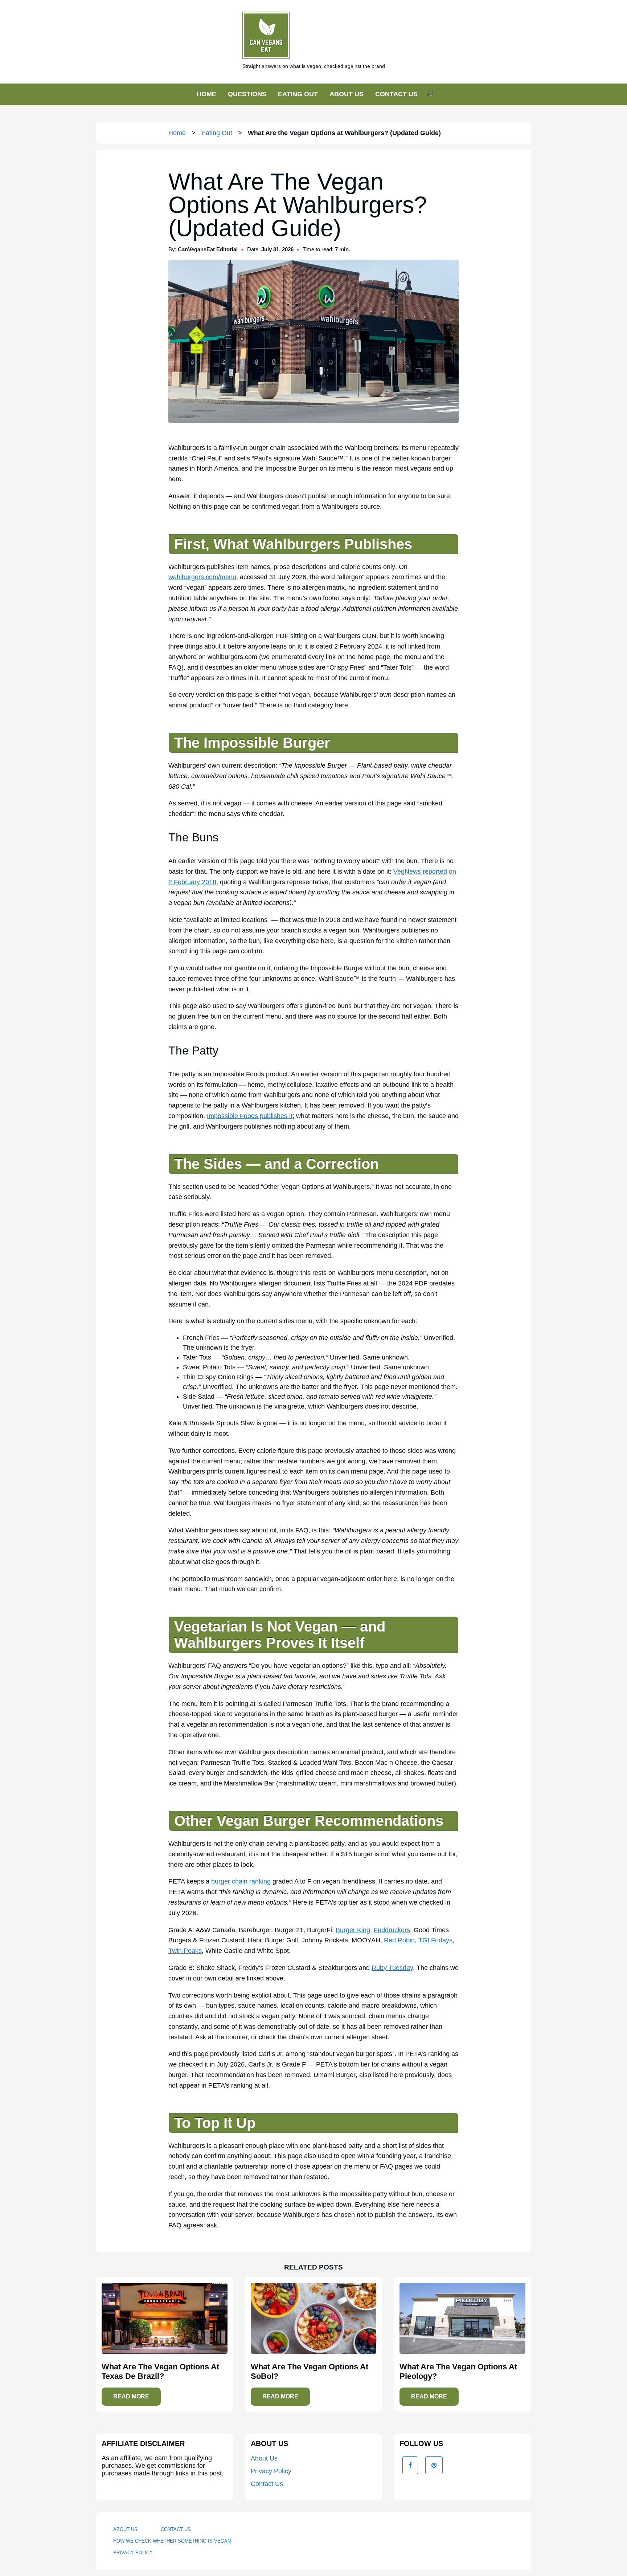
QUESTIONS (247, 94)
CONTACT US (396, 94)
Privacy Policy (271, 2471)
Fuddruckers (392, 1930)
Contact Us (267, 2484)
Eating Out (217, 133)
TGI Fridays (435, 1940)
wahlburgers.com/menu (202, 577)
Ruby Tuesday (392, 1968)
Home (177, 133)
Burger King (353, 1930)
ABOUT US (347, 94)
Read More (131, 2396)
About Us (264, 2458)
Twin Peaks (185, 1951)
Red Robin (399, 1940)
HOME (206, 94)
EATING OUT (298, 94)
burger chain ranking (241, 1881)
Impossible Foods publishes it (250, 1116)
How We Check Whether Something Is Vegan (172, 2541)
